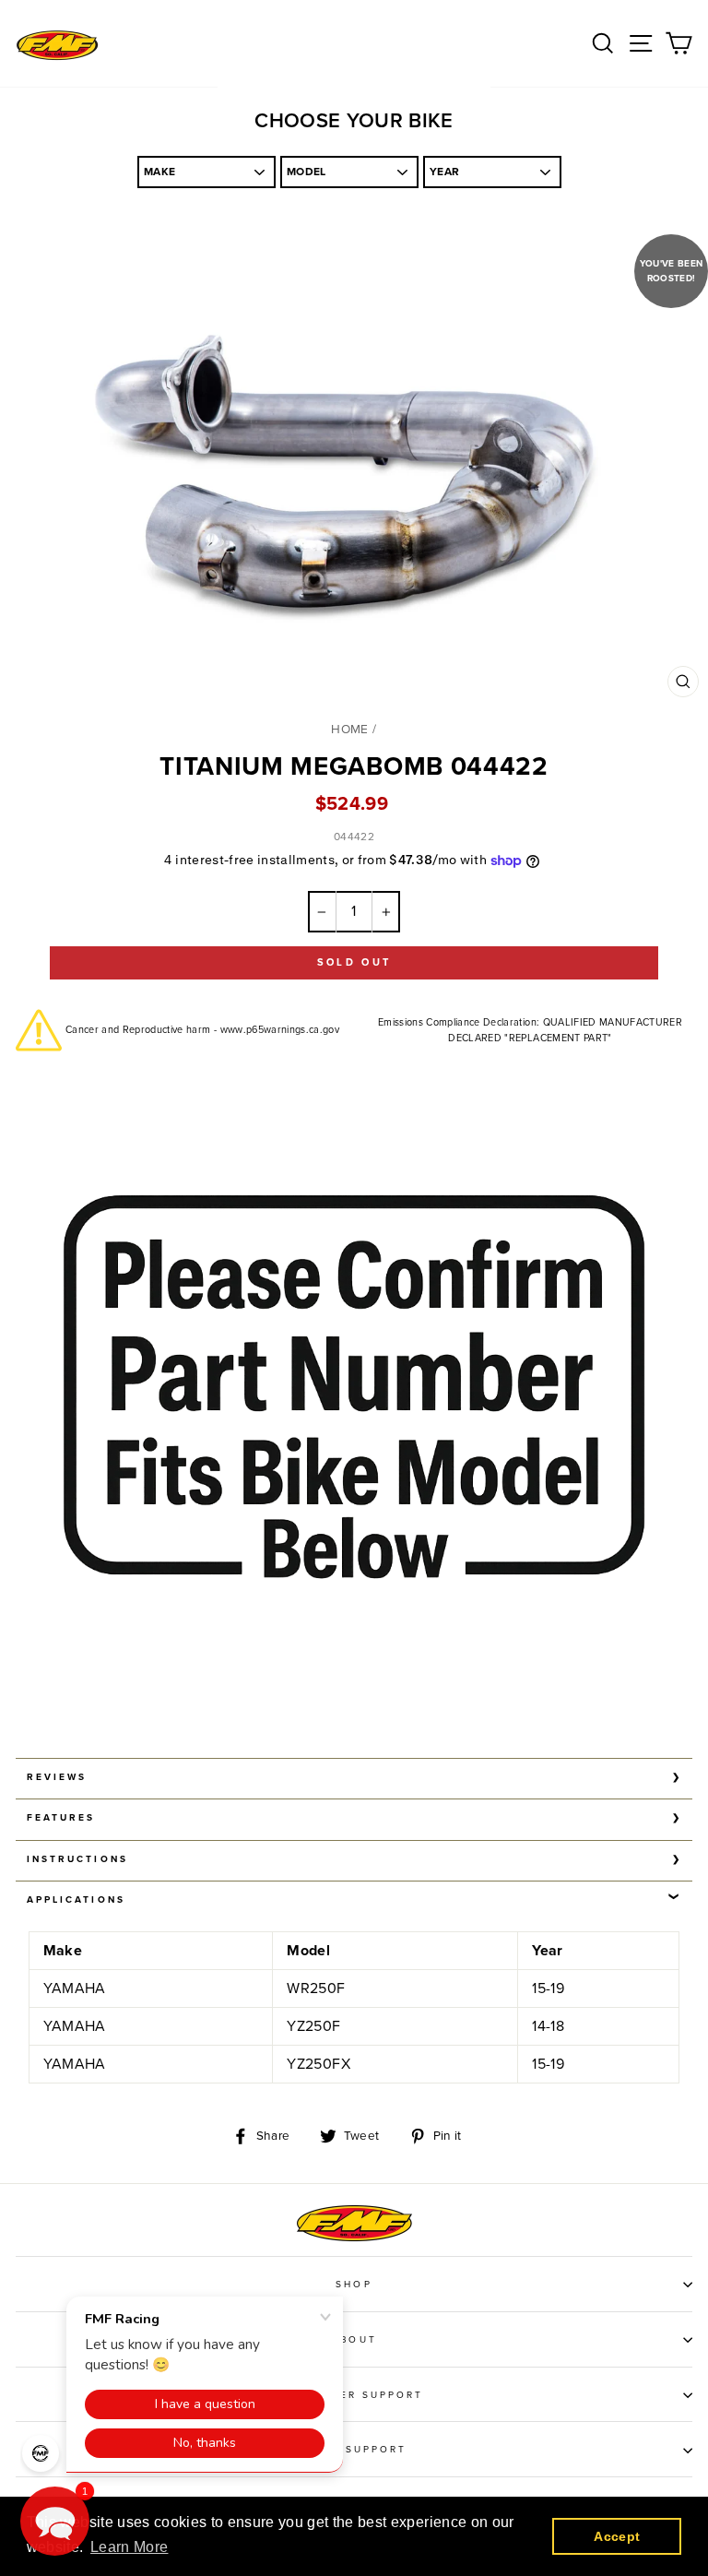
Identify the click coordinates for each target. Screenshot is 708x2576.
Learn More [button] (129, 2547)
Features (61, 1818)
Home (349, 730)
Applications (76, 1900)
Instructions (77, 1859)
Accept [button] (617, 2536)
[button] (55, 2521)
